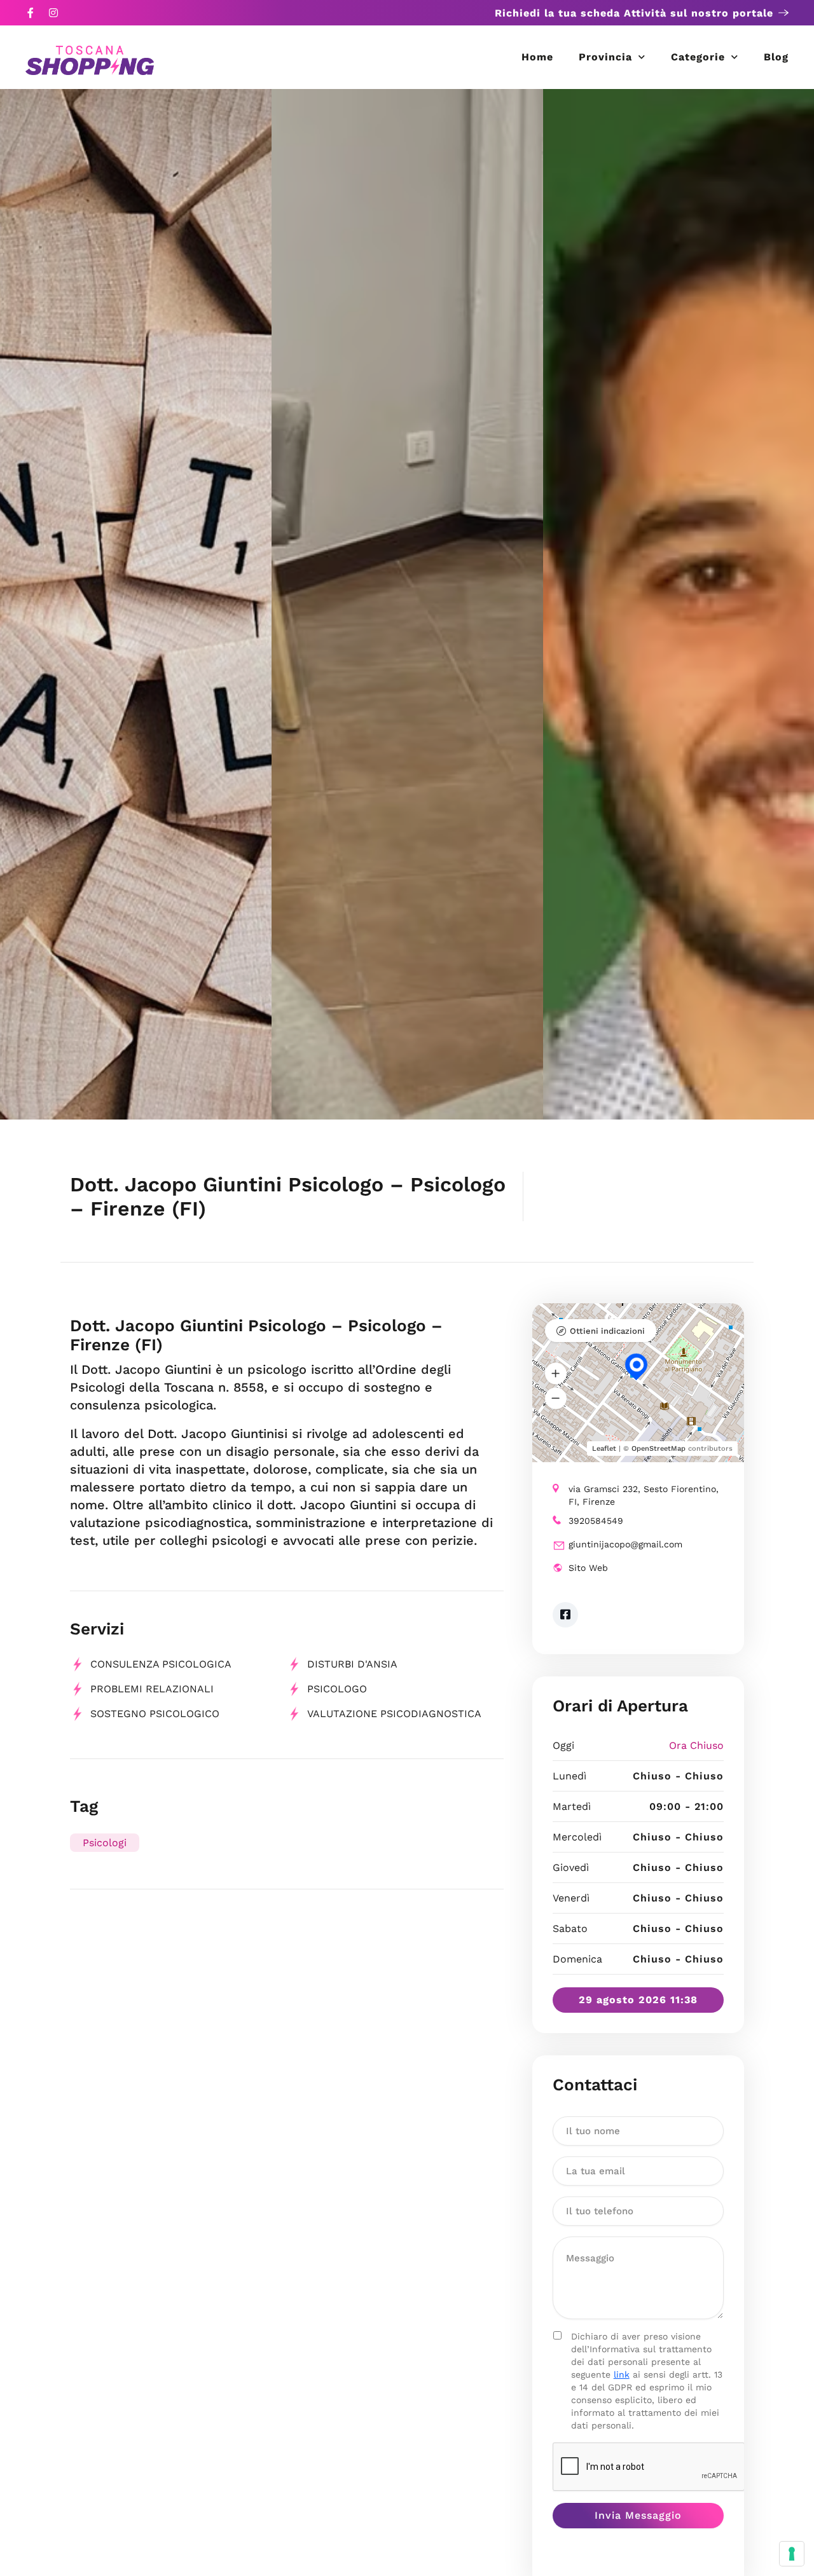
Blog (776, 57)
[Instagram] (53, 13)
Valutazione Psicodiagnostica (394, 1714)
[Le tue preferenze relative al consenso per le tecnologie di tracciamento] (792, 2554)
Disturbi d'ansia (352, 1664)
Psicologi (105, 1843)
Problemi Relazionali (152, 1689)
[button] (556, 1373)
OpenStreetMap (659, 1449)
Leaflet (604, 1449)
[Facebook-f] (31, 13)
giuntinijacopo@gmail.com (625, 1544)
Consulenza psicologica (161, 1664)
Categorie (698, 57)
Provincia (605, 57)
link (622, 2374)
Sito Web (588, 1568)
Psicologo (337, 1689)
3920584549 (596, 1521)
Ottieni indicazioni (607, 1331)
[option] (136, 604)
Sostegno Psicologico (155, 1714)
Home (537, 57)
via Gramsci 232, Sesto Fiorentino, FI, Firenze (644, 1495)
